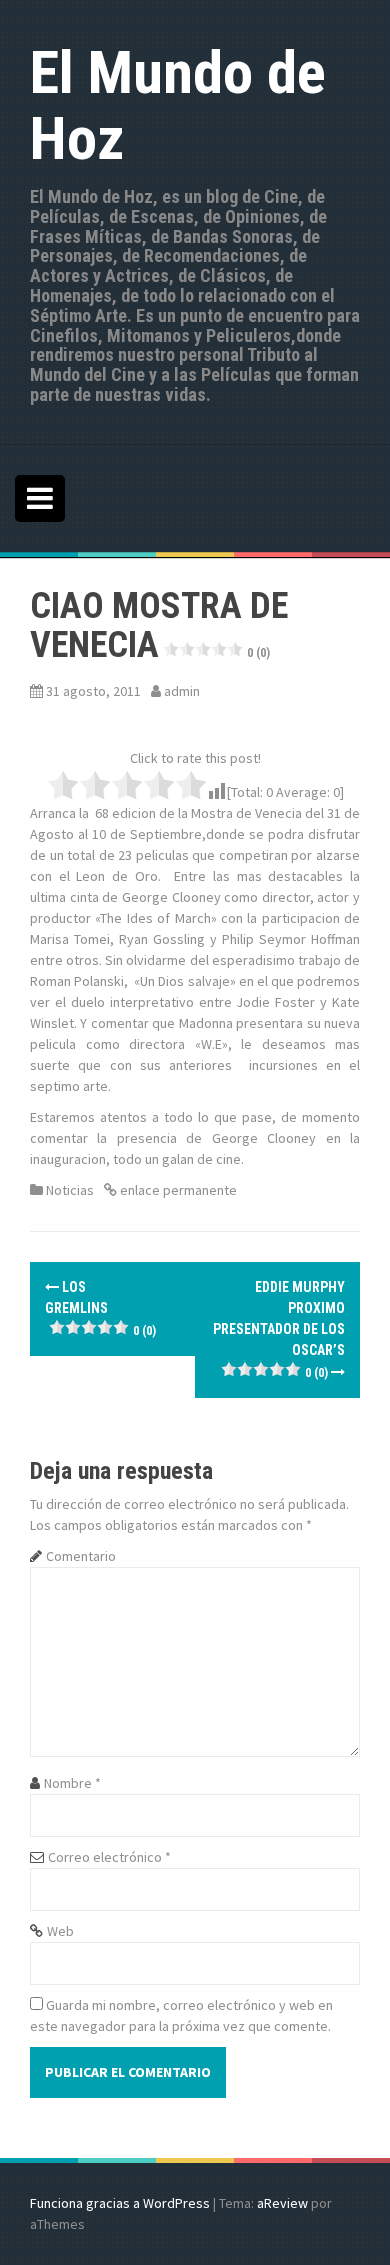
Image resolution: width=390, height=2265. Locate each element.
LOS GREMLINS (100, 1308)
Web (60, 1931)
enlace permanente (177, 1190)
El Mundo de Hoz (178, 105)
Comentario (81, 1556)
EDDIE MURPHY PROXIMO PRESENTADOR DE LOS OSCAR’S (279, 1329)
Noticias (70, 1190)
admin (182, 691)
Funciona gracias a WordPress (120, 2203)
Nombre (72, 1783)
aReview (282, 2203)
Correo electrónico (109, 1857)
